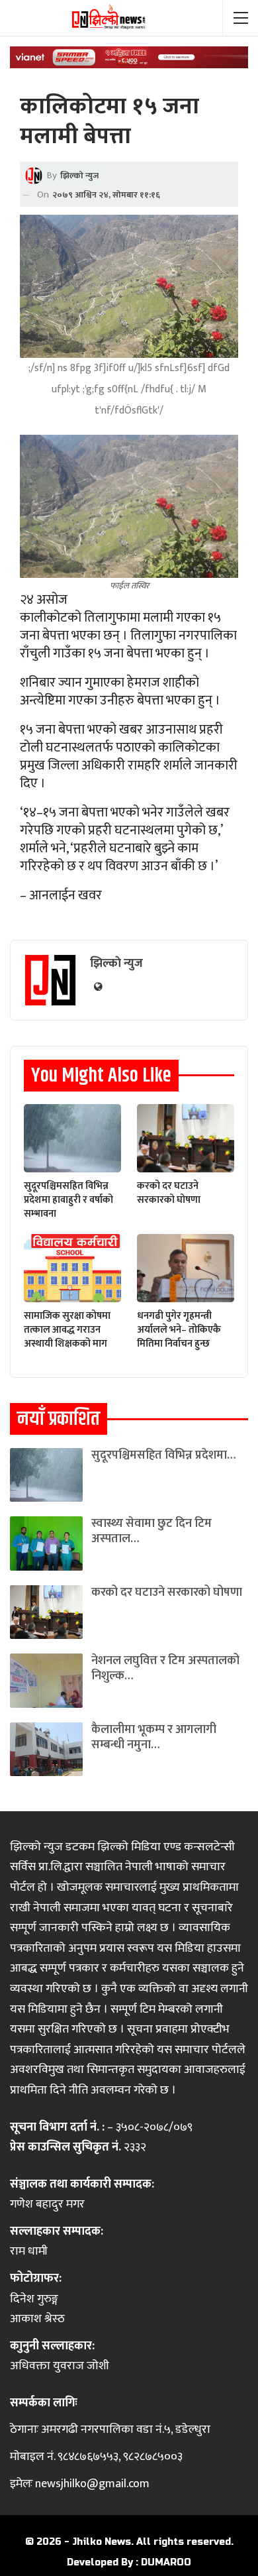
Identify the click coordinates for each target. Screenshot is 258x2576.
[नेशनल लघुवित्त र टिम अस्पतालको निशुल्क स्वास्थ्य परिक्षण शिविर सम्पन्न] (46, 1680)
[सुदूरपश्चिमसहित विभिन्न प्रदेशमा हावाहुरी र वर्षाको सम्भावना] (72, 1138)
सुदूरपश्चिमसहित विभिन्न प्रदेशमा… (163, 1455)
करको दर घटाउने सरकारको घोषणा (167, 1593)
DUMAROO (166, 2562)
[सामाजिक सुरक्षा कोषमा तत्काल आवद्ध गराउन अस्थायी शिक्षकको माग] (72, 1268)
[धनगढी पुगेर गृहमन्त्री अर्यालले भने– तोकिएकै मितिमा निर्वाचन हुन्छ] (186, 1268)
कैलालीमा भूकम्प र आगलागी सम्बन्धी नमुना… (154, 1737)
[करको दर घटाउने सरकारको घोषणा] (186, 1138)
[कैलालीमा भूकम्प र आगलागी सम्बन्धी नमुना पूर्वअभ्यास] (46, 1749)
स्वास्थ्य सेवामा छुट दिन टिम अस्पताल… (151, 1531)
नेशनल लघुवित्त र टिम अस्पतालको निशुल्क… (165, 1668)
